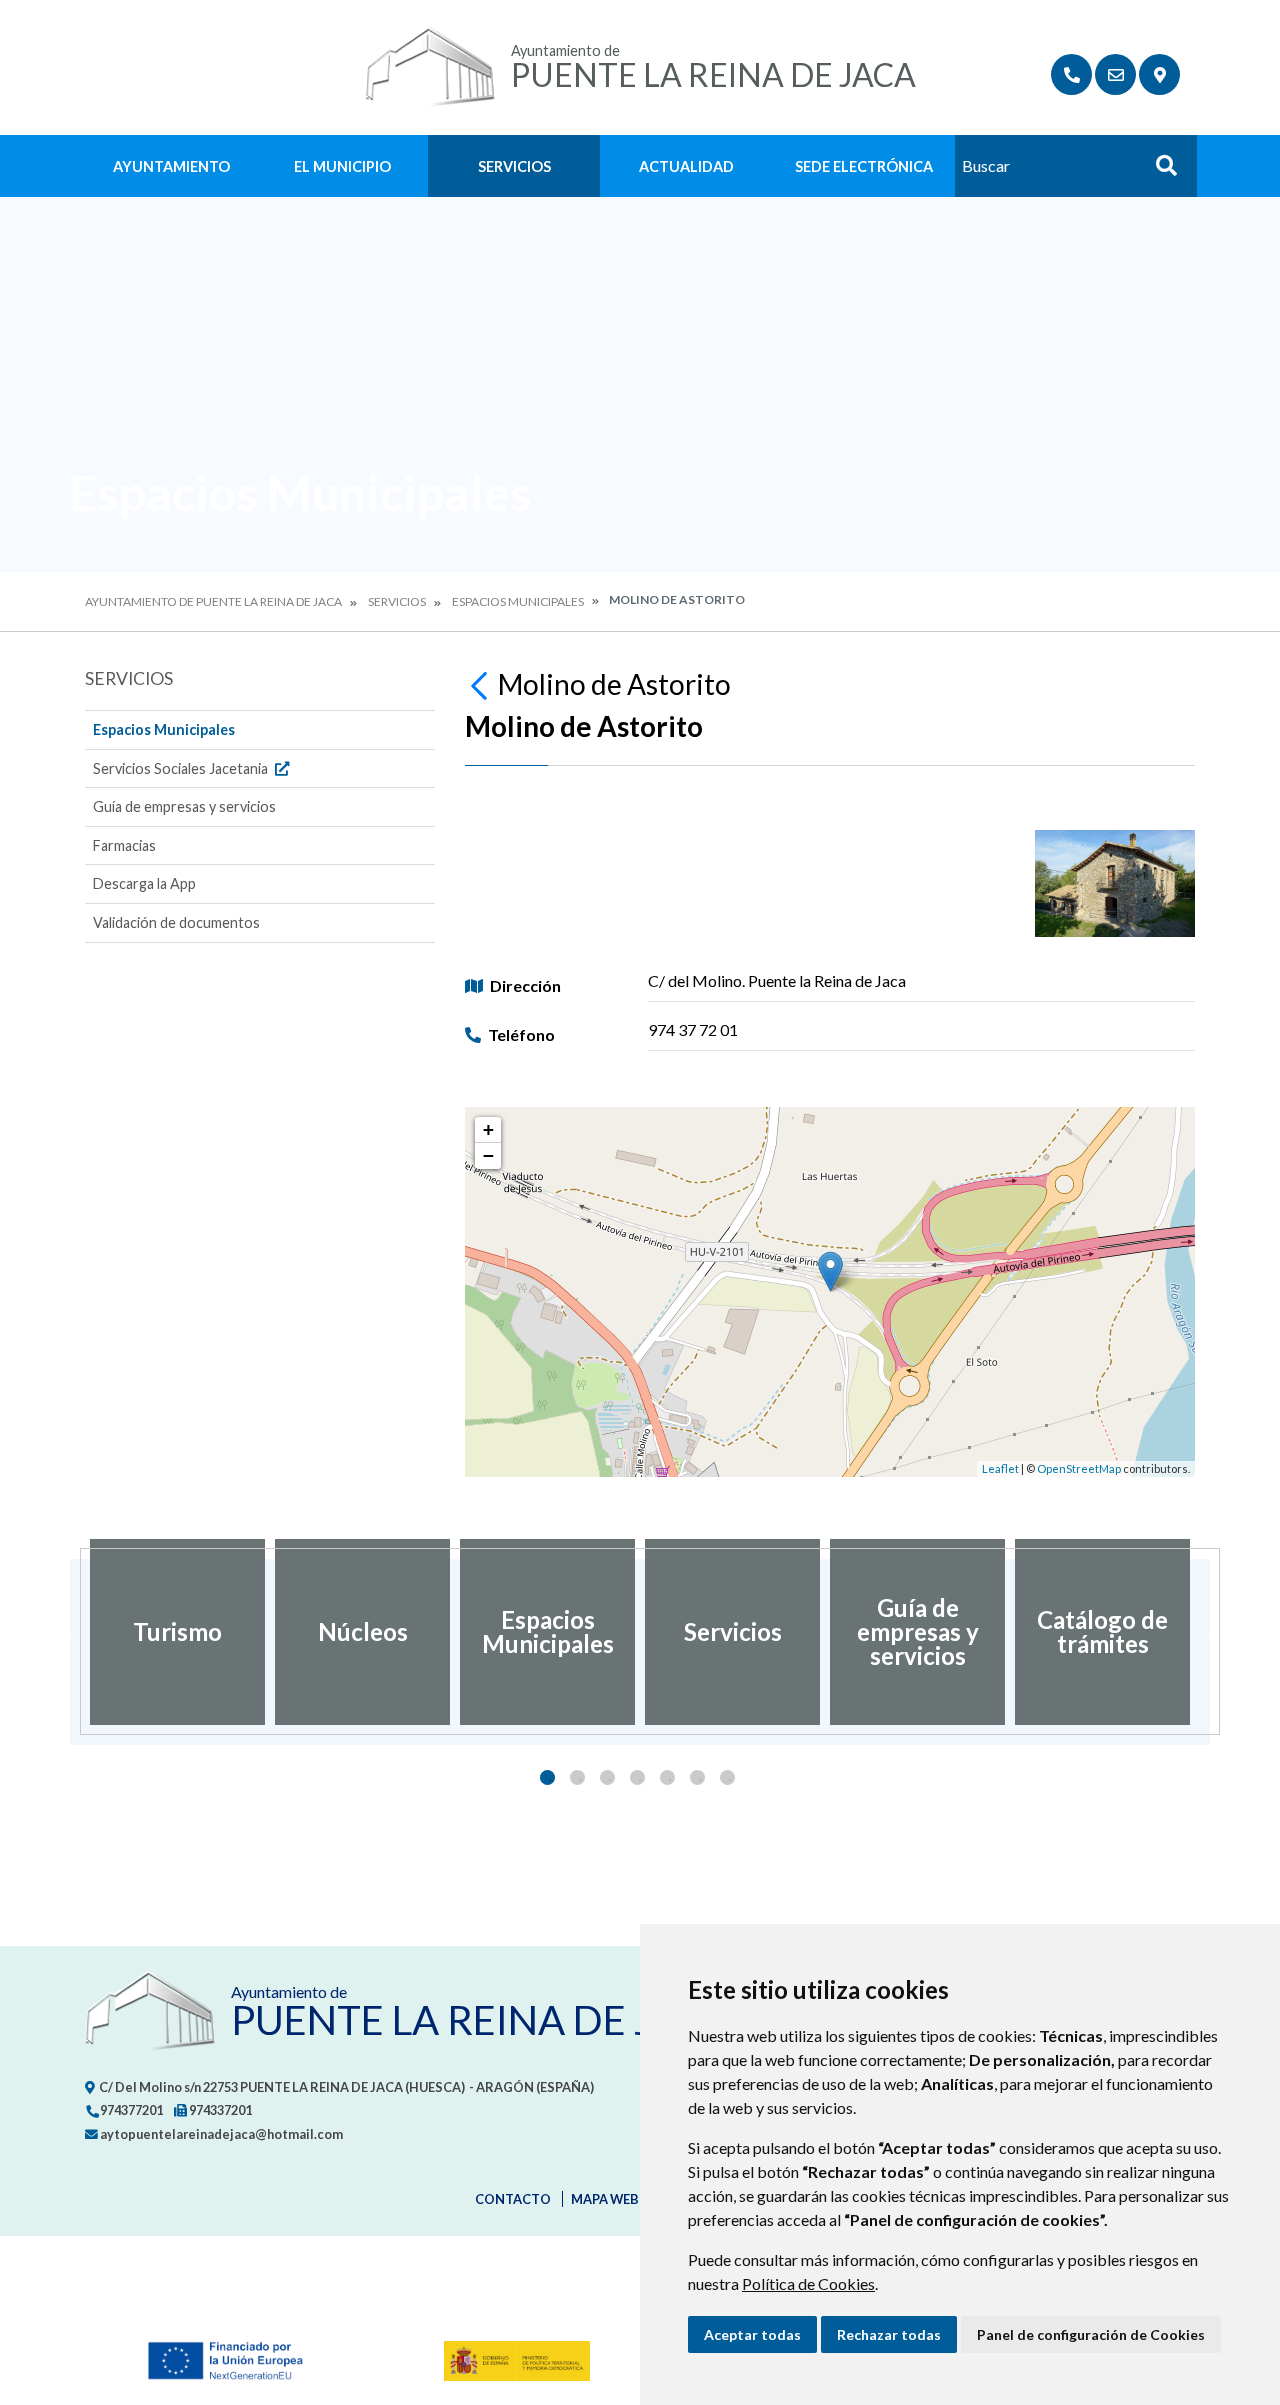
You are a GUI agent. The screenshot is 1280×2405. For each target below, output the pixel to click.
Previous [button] (70, 1632)
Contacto (513, 2199)
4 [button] (637, 1777)
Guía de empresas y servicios (184, 806)
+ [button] (488, 1129)
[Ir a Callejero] (1159, 74)
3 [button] (607, 1777)
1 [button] (547, 1777)
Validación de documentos (176, 922)
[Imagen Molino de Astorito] (1115, 883)
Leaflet (1000, 1468)
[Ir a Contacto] (1115, 74)
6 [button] (697, 1777)
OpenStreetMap (1079, 1468)
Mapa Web (605, 2199)
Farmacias (124, 845)
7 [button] (727, 1777)
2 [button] (577, 1777)
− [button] (488, 1155)
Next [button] (1210, 1632)
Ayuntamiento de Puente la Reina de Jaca (213, 601)
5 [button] (667, 1777)
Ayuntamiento (171, 166)
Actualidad (686, 166)
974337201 (219, 2110)
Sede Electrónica (864, 166)
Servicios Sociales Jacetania (182, 768)
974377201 (130, 2110)
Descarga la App (144, 883)
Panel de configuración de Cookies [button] (1091, 2334)
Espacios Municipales (518, 601)
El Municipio (342, 166)
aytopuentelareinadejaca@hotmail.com (220, 2134)
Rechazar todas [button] (889, 2334)
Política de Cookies (808, 2283)
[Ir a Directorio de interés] (1071, 74)
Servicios (514, 166)
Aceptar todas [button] (752, 2334)
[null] (481, 684)
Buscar (1159, 171)
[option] (177, 1632)
